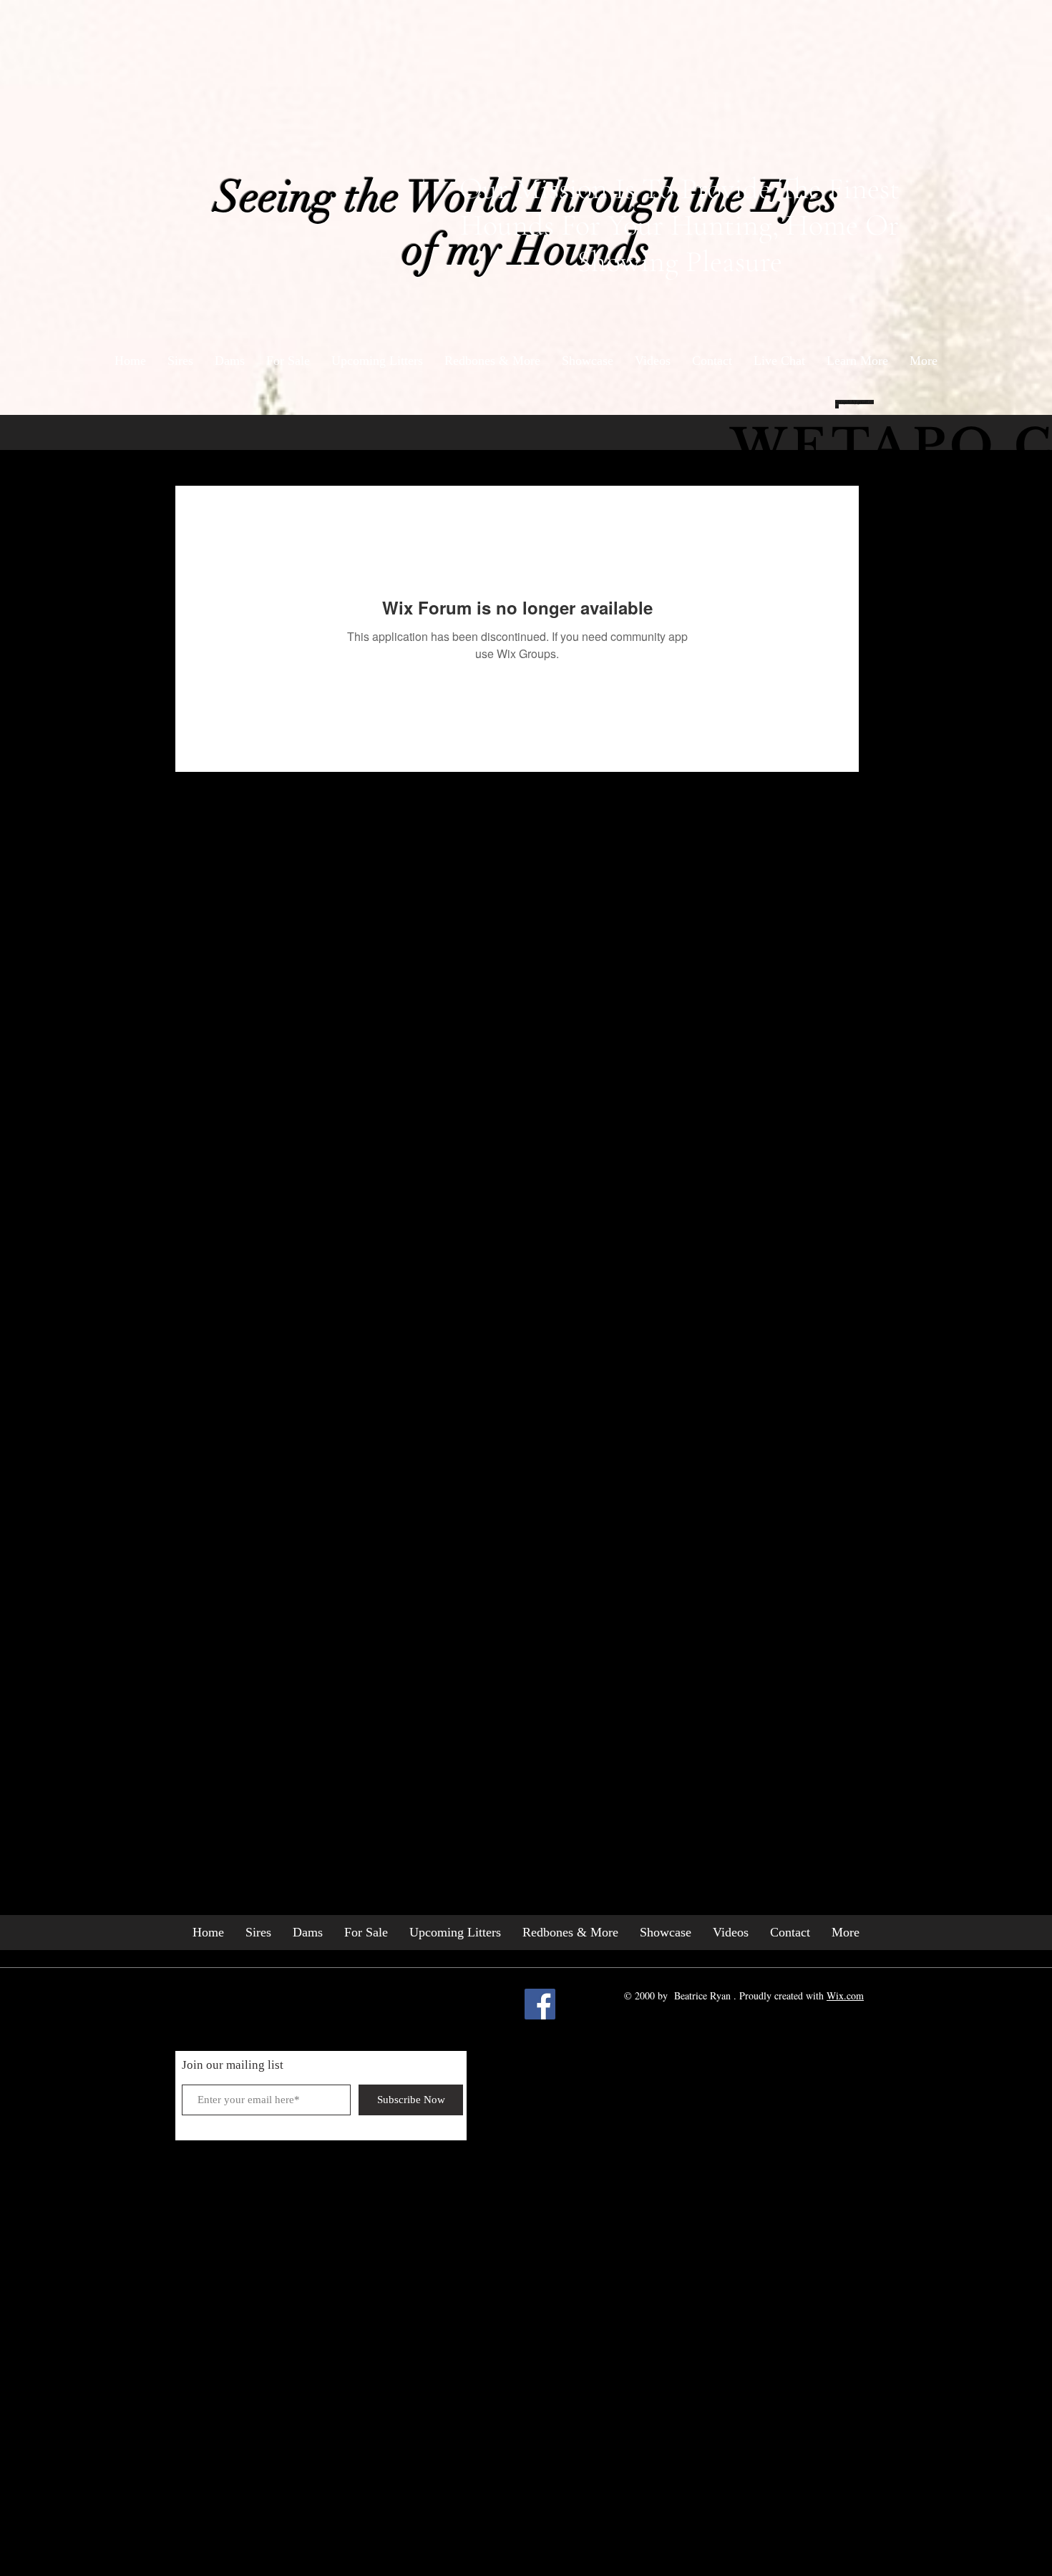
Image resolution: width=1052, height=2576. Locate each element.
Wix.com (845, 1995)
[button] (857, 361)
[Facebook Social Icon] (540, 2004)
